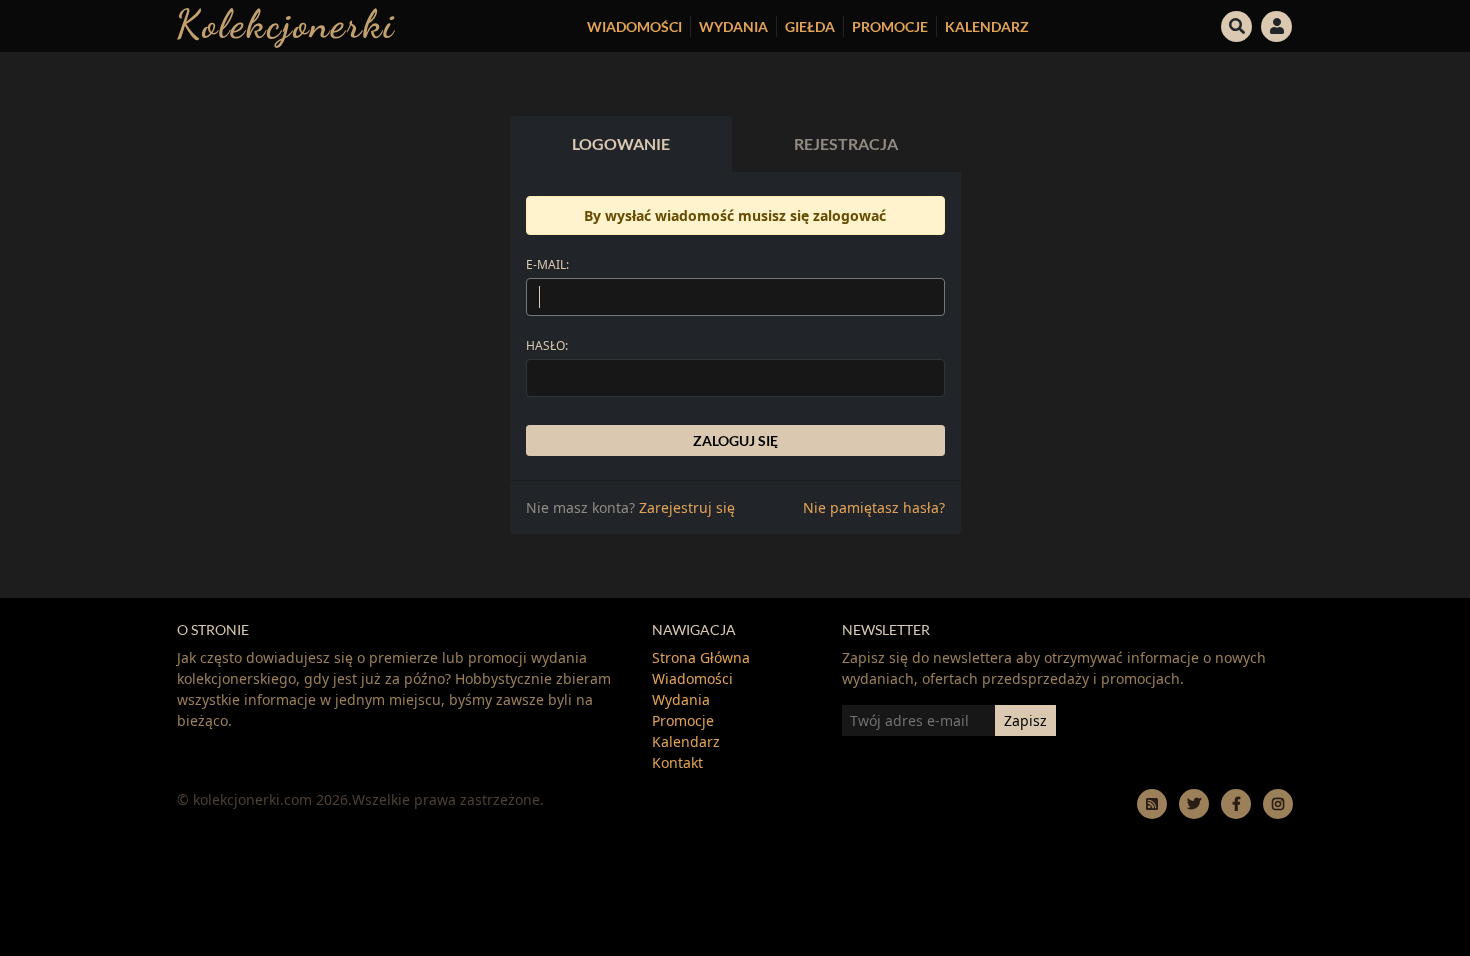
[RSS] (1152, 803)
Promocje (890, 26)
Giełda (810, 26)
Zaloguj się (735, 440)
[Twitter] (1194, 803)
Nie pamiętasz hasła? (874, 507)
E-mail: (547, 264)
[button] (1237, 24)
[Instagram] (1278, 803)
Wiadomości (634, 26)
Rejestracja (846, 143)
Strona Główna (701, 657)
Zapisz (1025, 720)
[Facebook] (1236, 803)
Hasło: (547, 345)
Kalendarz (987, 26)
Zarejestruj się (687, 507)
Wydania (733, 26)
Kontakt (677, 762)
